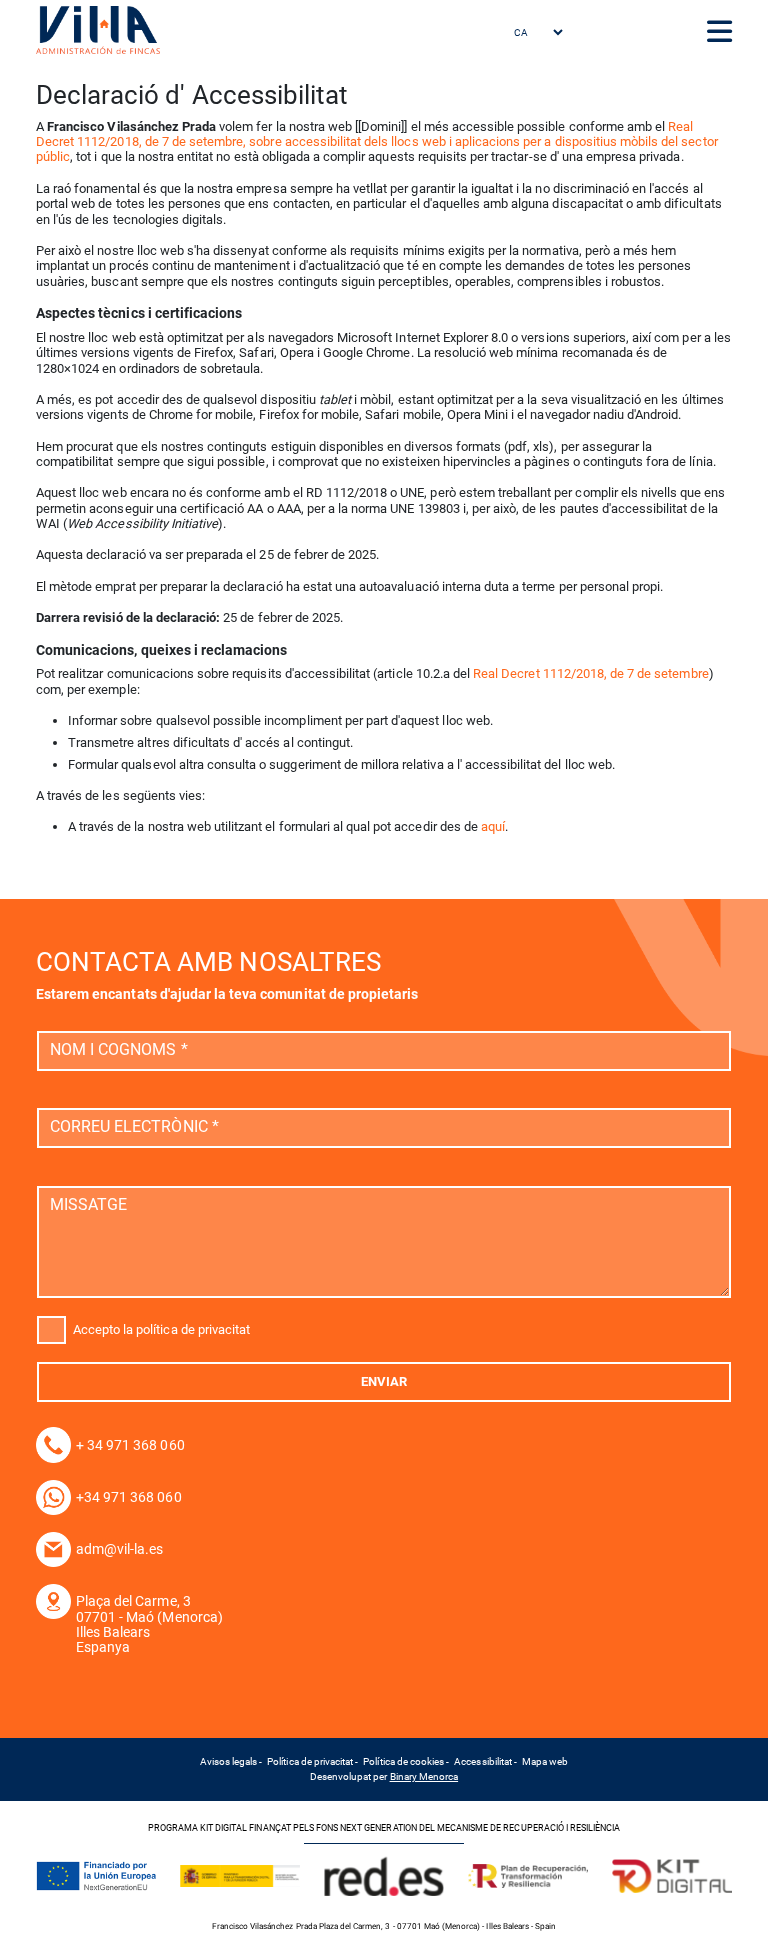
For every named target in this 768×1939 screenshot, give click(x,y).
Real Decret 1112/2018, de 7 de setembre (591, 673)
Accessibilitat (483, 1761)
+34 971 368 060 (129, 1497)
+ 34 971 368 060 (130, 1445)
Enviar (384, 1381)
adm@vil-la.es (120, 1549)
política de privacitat (193, 1328)
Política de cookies (403, 1761)
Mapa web (545, 1761)
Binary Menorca (424, 1776)
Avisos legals (229, 1761)
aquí (493, 826)
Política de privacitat (310, 1761)
